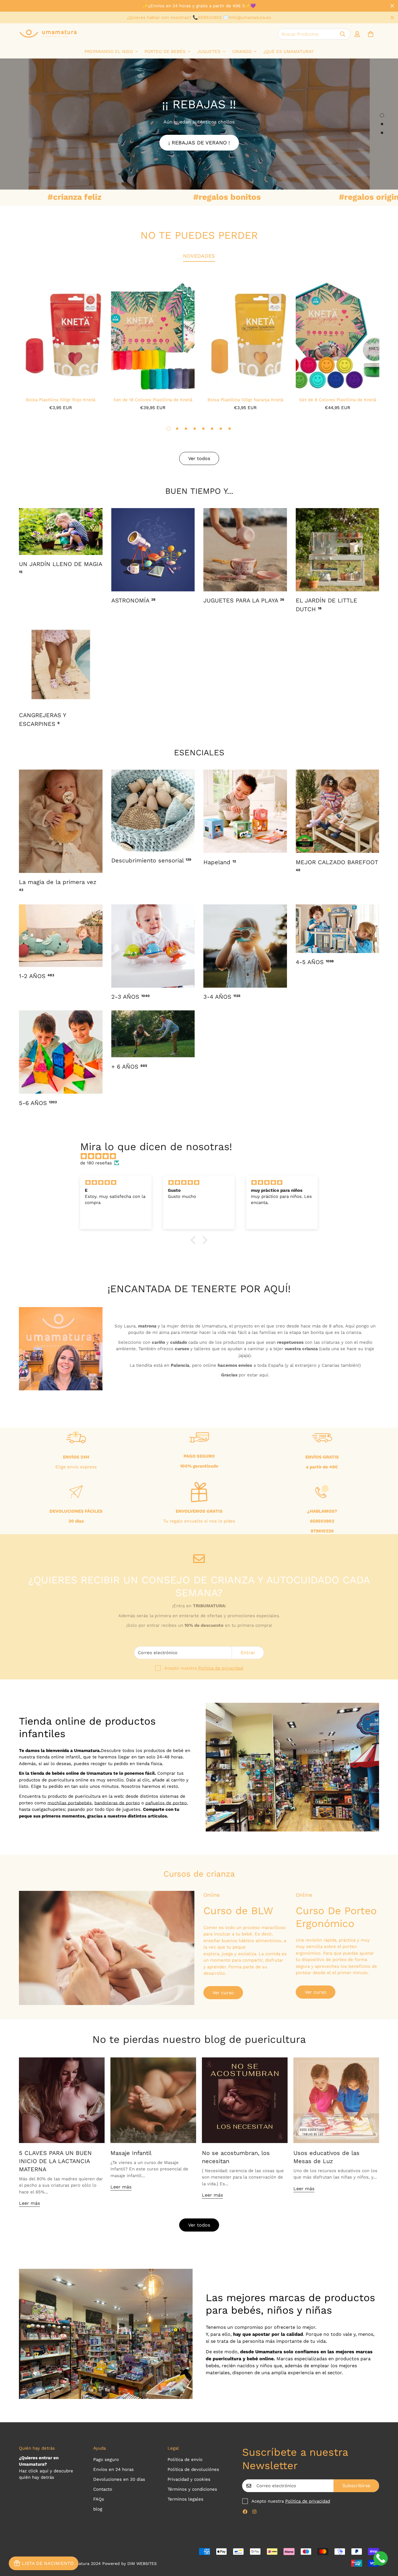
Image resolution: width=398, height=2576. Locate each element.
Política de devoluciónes (193, 2469)
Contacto (103, 2489)
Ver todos (199, 2225)
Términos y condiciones (192, 2489)
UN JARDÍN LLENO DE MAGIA (60, 567)
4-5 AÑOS (315, 962)
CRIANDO (242, 52)
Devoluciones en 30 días (119, 2479)
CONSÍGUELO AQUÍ (199, 135)
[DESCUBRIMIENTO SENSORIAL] (153, 810)
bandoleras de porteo (117, 1803)
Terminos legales (185, 2499)
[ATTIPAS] (338, 811)
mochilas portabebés (70, 1803)
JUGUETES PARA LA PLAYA (244, 600)
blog (98, 2509)
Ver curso (223, 1993)
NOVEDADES (199, 256)
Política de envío (185, 2460)
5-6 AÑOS (38, 1103)
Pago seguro (106, 2460)
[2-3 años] (153, 946)
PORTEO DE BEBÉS (165, 52)
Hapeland (220, 862)
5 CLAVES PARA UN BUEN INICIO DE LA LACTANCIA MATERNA (55, 2161)
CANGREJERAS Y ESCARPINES (42, 719)
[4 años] (245, 946)
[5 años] (338, 929)
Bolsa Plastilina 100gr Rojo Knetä (61, 400)
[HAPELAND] (245, 811)
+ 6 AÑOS (129, 1067)
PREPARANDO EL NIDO (109, 52)
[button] (371, 34)
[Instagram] (254, 2512)
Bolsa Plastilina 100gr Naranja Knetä (245, 400)
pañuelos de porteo (166, 1803)
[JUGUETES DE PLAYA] (245, 550)
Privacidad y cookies (189, 2479)
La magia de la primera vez (58, 885)
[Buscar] (343, 34)
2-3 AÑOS (131, 997)
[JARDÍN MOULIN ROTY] (61, 532)
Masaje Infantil (131, 2153)
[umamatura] (48, 34)
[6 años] (61, 1052)
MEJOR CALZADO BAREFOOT (337, 865)
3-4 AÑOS (222, 997)
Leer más (29, 2203)
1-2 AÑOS (37, 976)
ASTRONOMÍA (133, 600)
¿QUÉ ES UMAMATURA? (288, 52)
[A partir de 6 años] (153, 1034)
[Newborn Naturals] (61, 821)
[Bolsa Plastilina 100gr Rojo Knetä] (60, 335)
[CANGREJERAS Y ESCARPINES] (61, 664)
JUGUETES (209, 52)
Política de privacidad (221, 1668)
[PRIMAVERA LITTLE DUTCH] (338, 550)
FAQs (99, 2499)
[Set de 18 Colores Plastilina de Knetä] (153, 335)
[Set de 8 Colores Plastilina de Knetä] (338, 335)
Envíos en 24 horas (113, 2469)
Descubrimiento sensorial (151, 860)
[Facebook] (245, 2512)
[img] (202, 1156)
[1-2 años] (61, 936)
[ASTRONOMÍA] (153, 550)
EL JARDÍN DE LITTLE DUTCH (326, 605)
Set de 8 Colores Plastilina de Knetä (338, 400)
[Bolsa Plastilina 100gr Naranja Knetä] (245, 335)
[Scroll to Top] (387, 2544)
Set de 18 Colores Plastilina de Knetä (153, 400)
